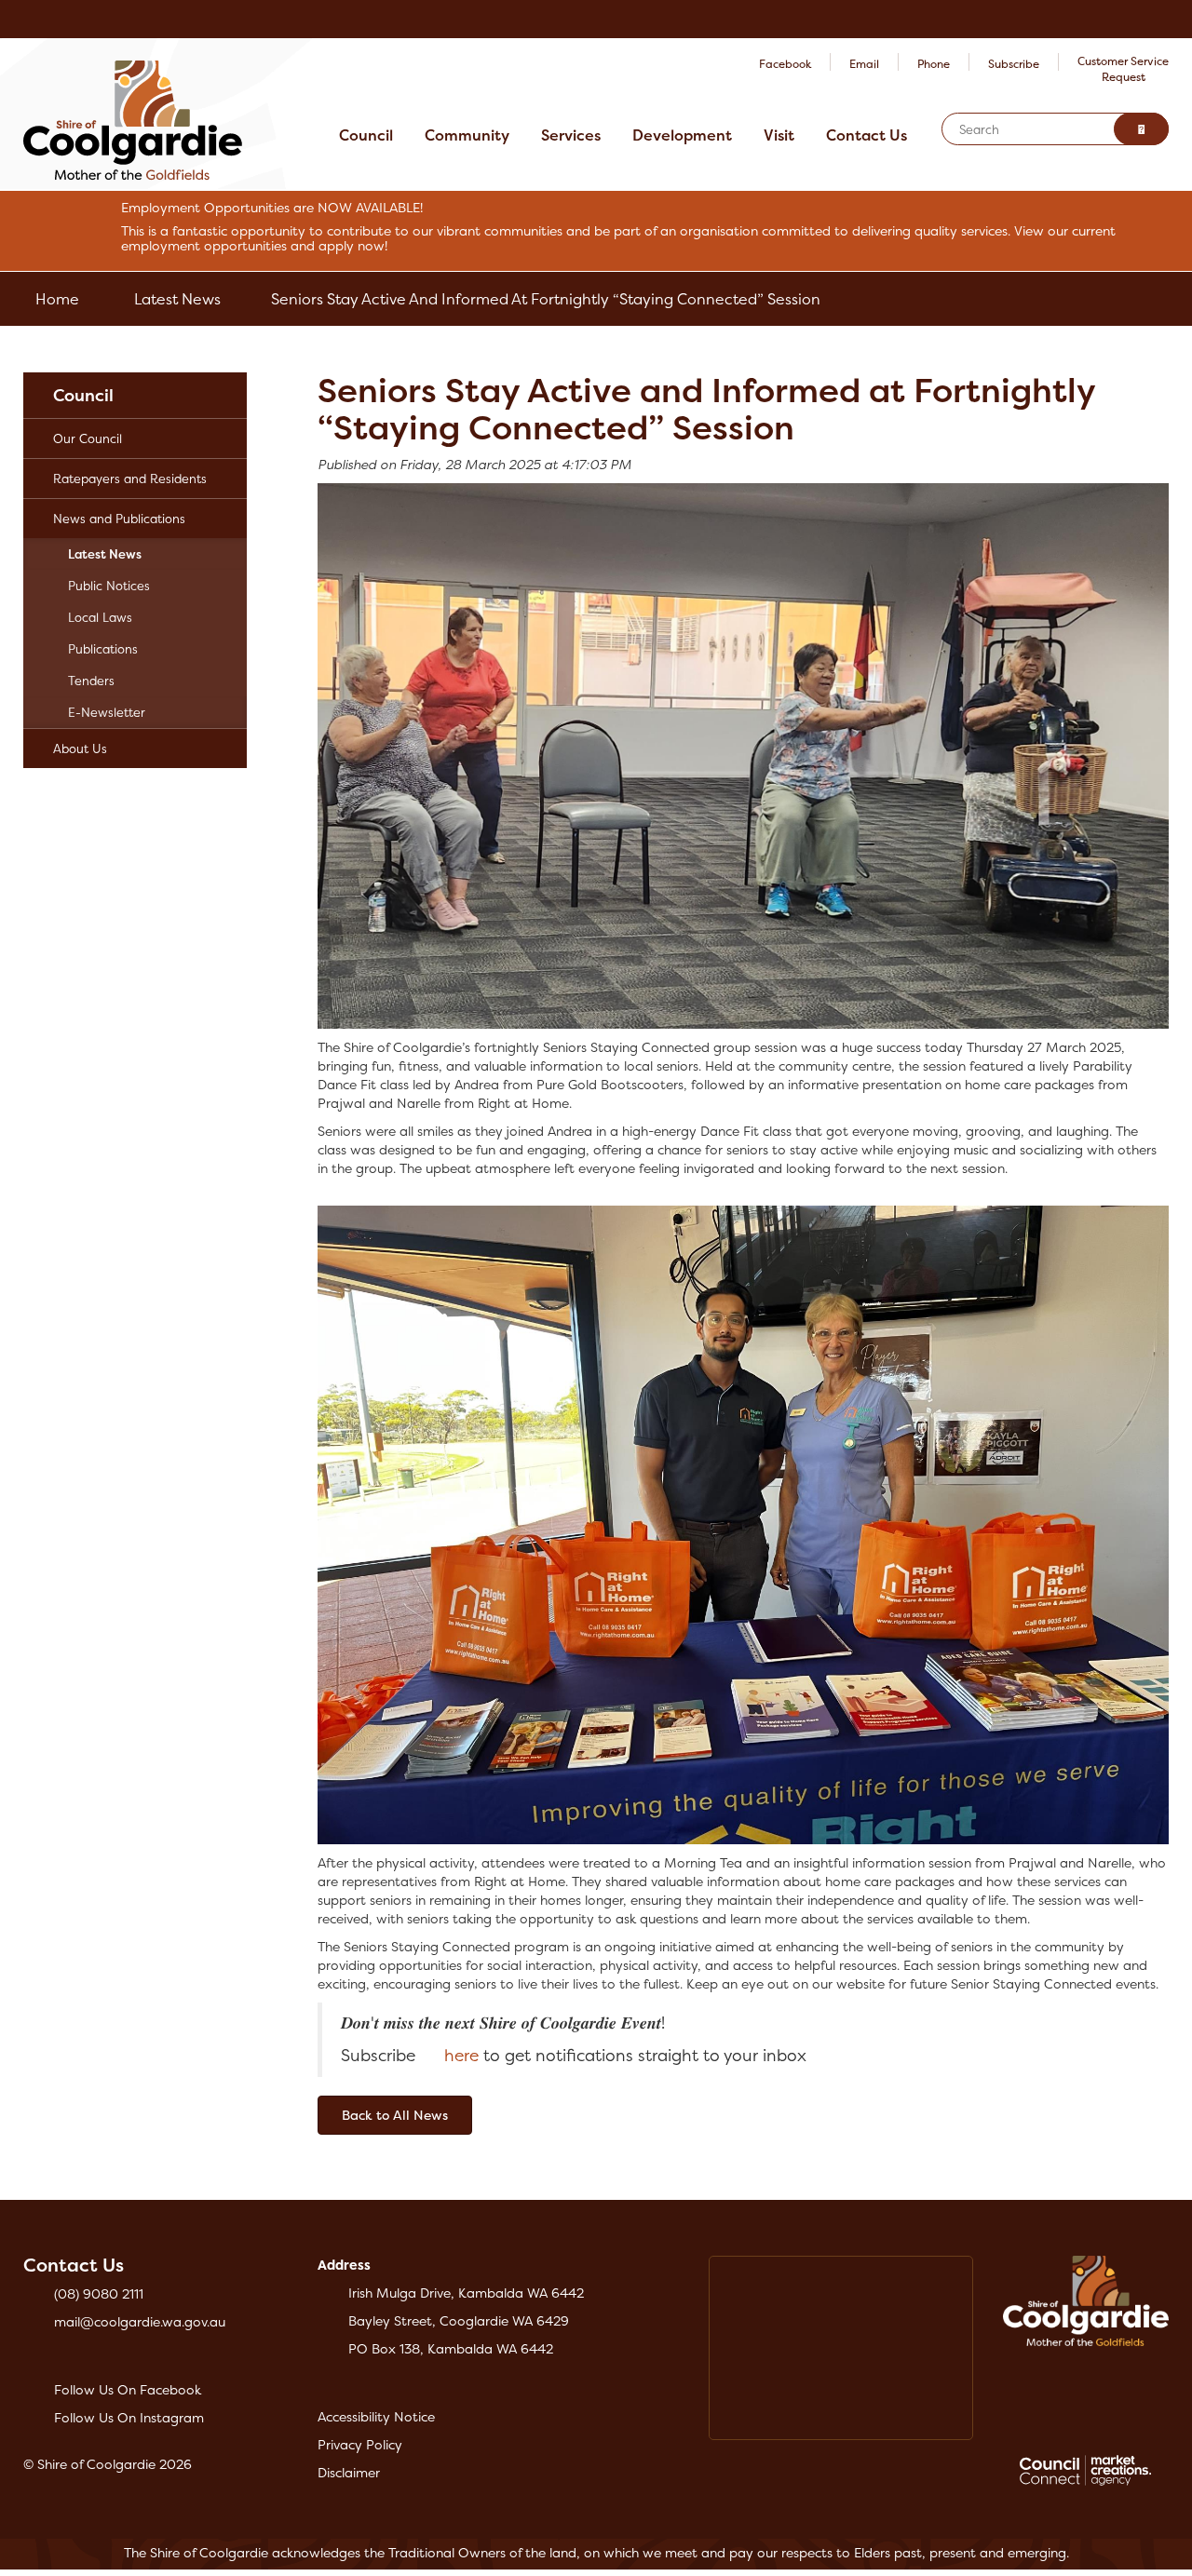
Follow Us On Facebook (128, 2389)
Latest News (177, 299)
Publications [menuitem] (103, 649)
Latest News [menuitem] (105, 554)
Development (682, 135)
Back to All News (395, 2115)
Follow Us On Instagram (129, 2417)
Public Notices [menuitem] (109, 586)
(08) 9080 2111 (99, 2293)
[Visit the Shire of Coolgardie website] (133, 119)
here (461, 2056)
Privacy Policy (360, 2444)
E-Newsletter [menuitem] (107, 712)
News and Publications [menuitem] (119, 519)
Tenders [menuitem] (91, 681)
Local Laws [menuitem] (100, 617)
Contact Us (867, 135)
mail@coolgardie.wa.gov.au (140, 2321)
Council (366, 135)
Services (571, 135)
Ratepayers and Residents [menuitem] (130, 479)
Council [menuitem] (83, 395)
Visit (779, 135)
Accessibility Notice (376, 2416)
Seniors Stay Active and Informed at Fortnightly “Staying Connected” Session (546, 299)
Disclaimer (349, 2472)
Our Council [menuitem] (88, 438)
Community (467, 135)
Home (57, 299)
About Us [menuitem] (80, 749)
